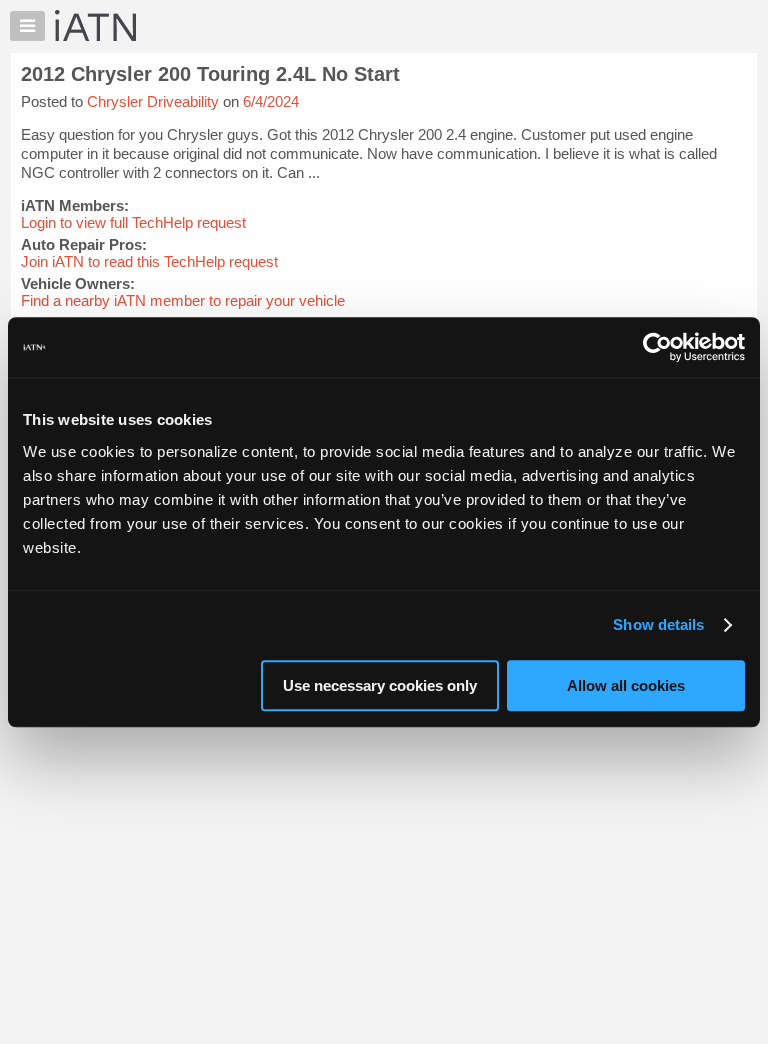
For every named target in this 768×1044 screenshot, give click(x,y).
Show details (658, 624)
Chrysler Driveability (153, 101)
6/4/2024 (271, 101)
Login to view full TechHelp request (133, 222)
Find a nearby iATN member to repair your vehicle (183, 300)
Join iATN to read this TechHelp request (149, 261)
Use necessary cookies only (380, 685)
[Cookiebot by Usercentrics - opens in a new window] (657, 347)
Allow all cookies (626, 685)
